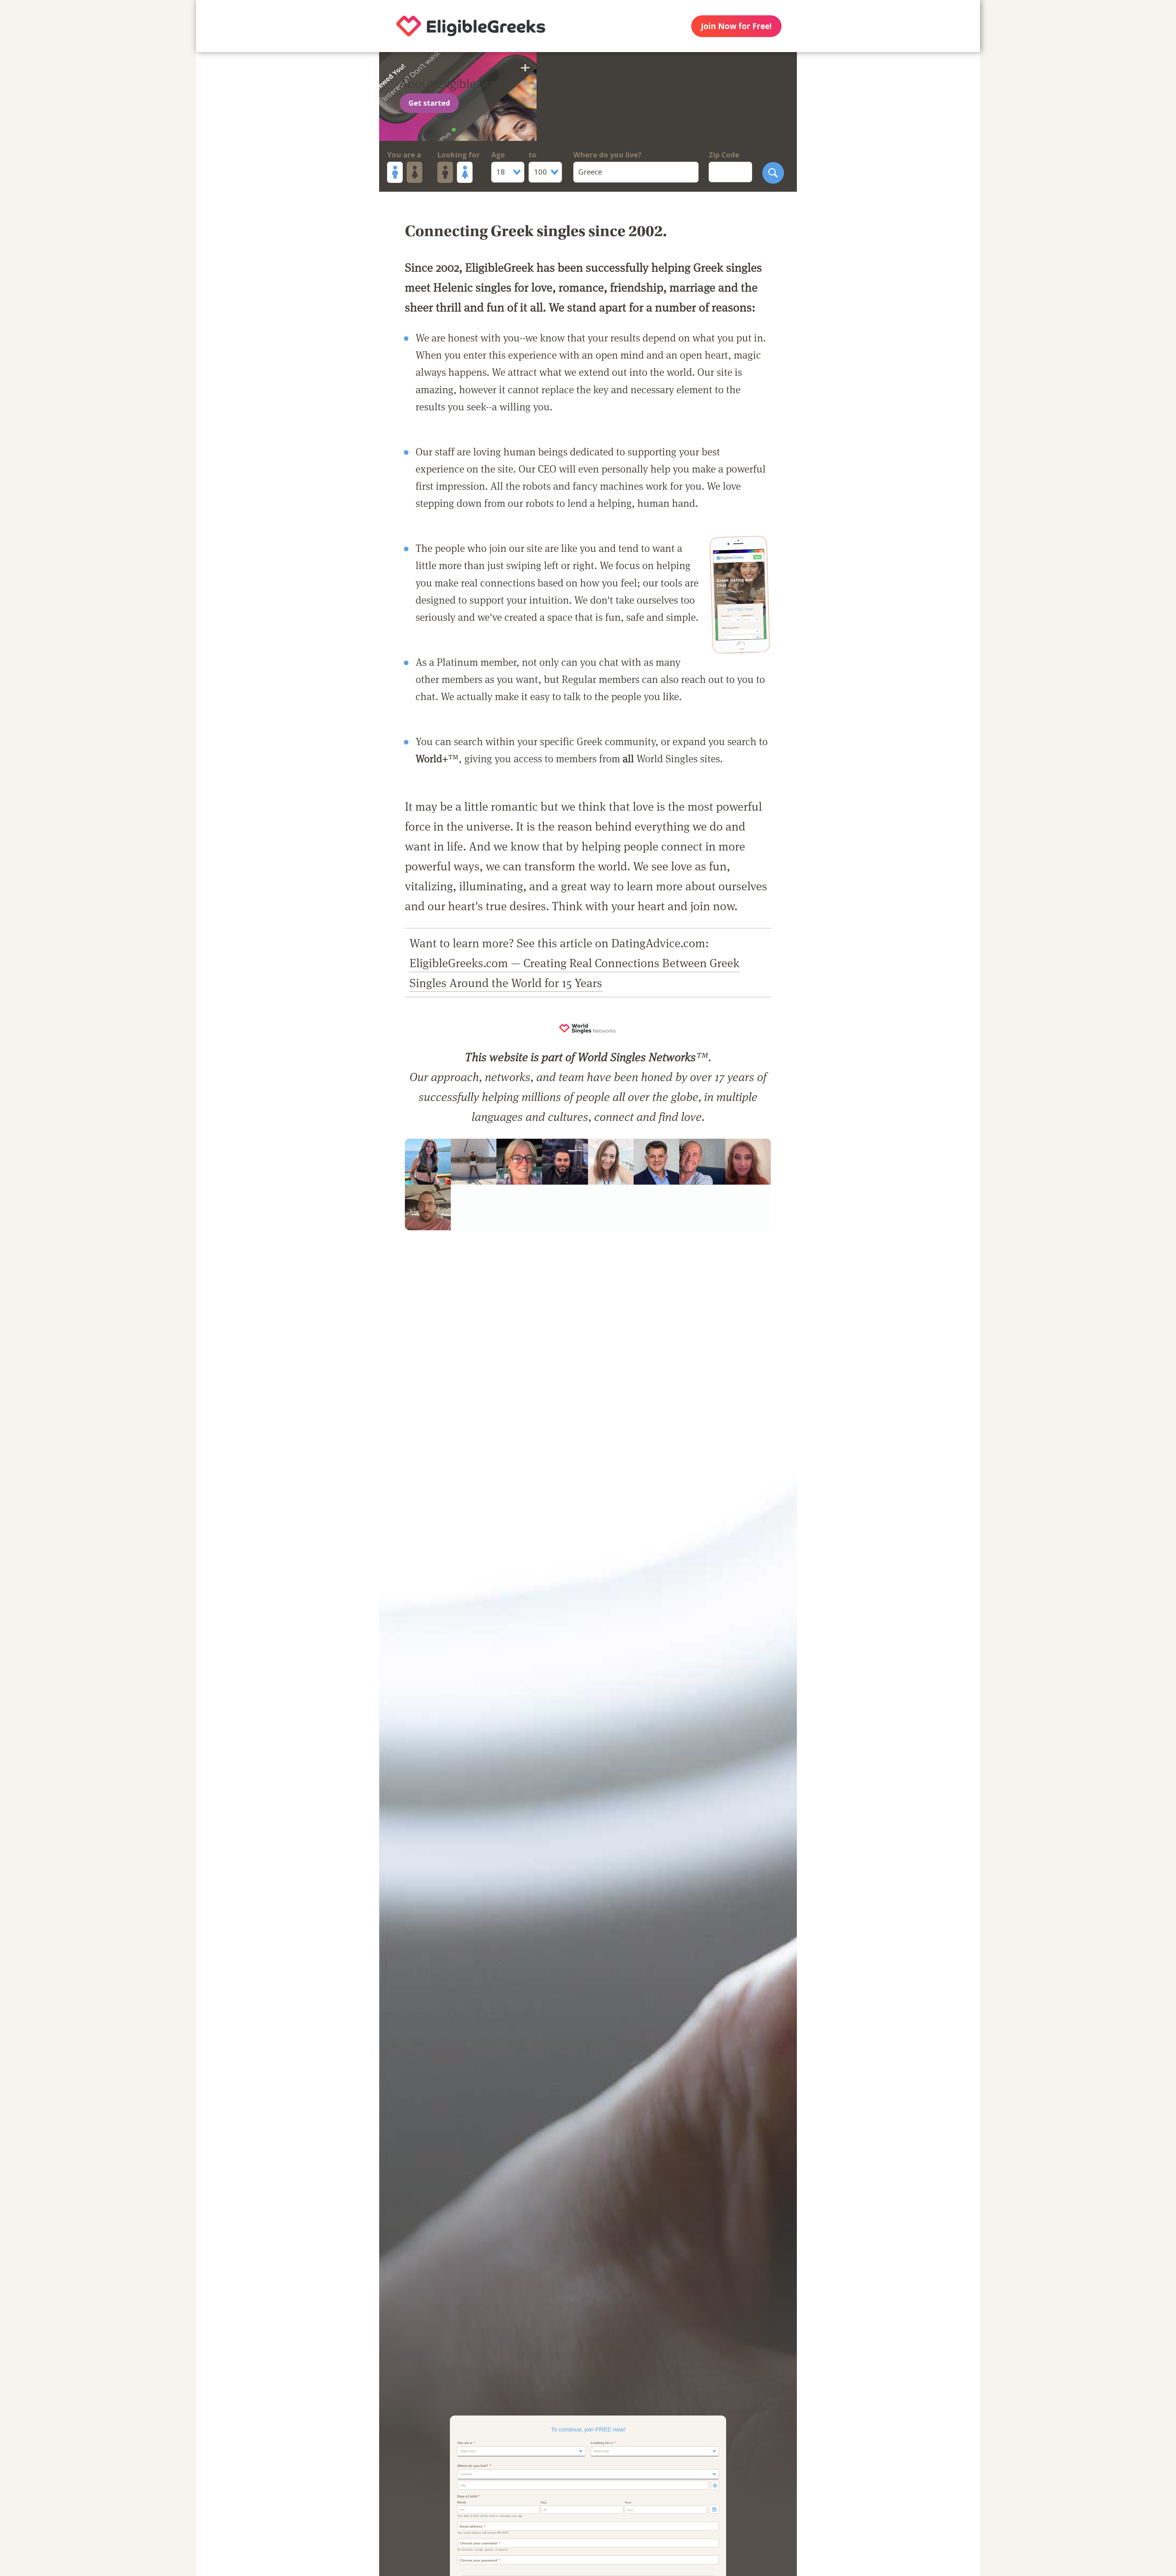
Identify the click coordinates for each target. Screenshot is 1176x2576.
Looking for (459, 155)
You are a (404, 155)
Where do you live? (607, 155)
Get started (429, 103)
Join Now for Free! (736, 26)
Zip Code (724, 155)
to (533, 155)
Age (498, 155)
